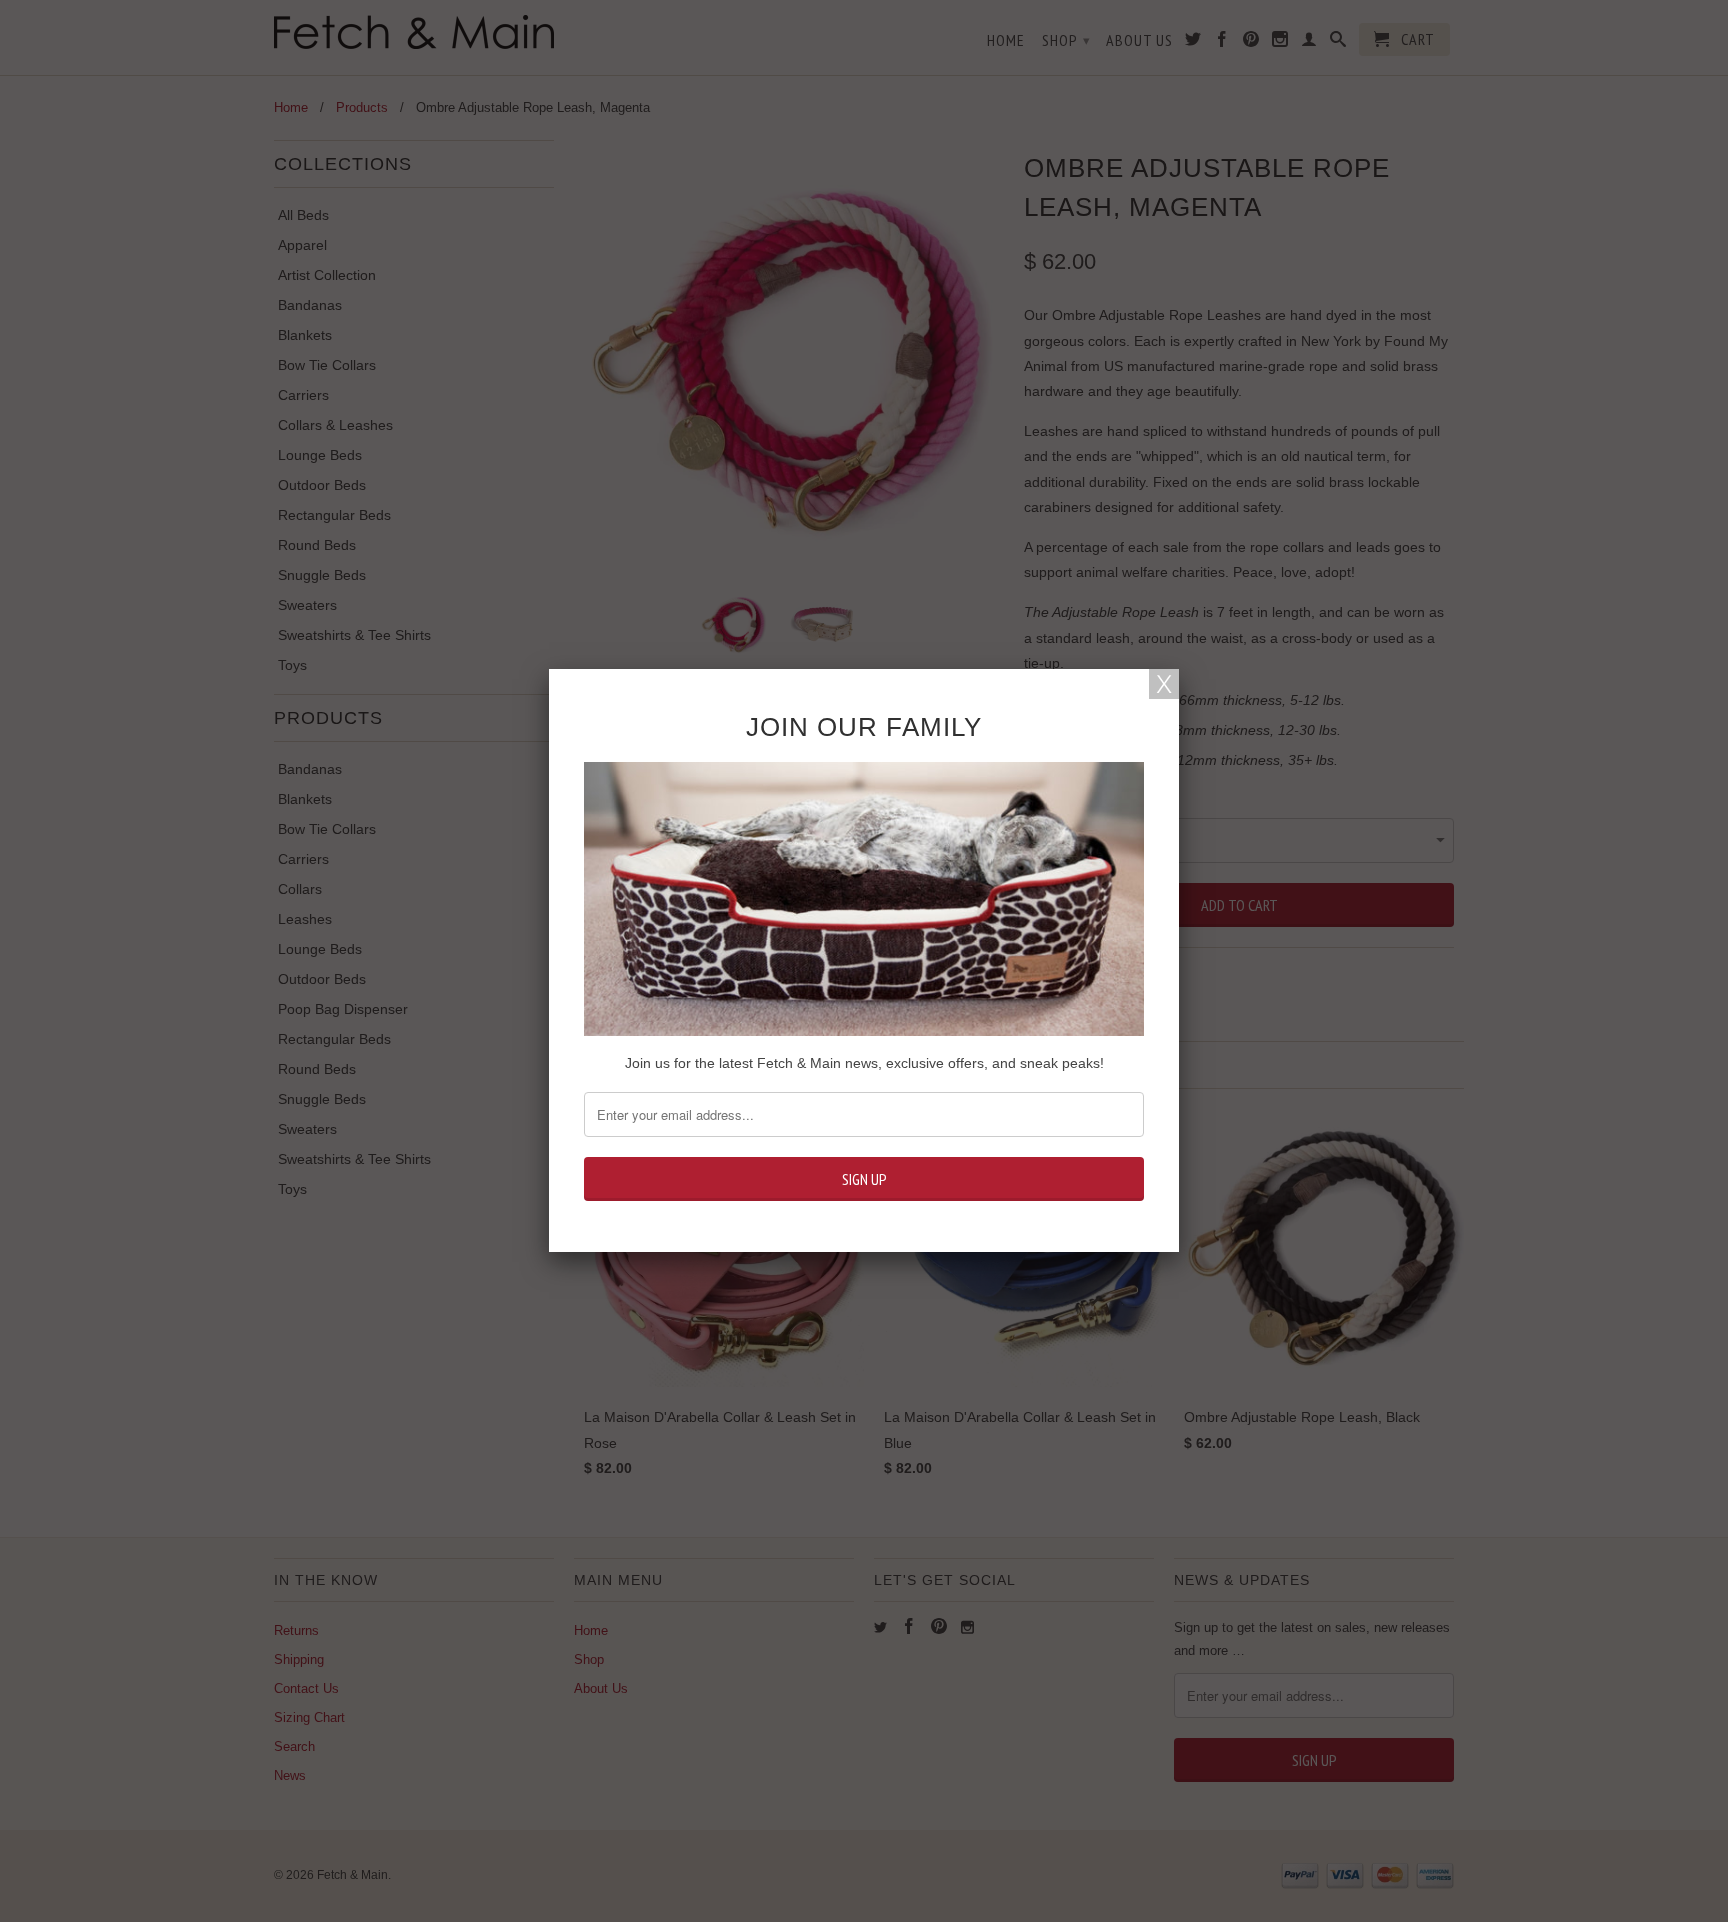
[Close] (1164, 684)
